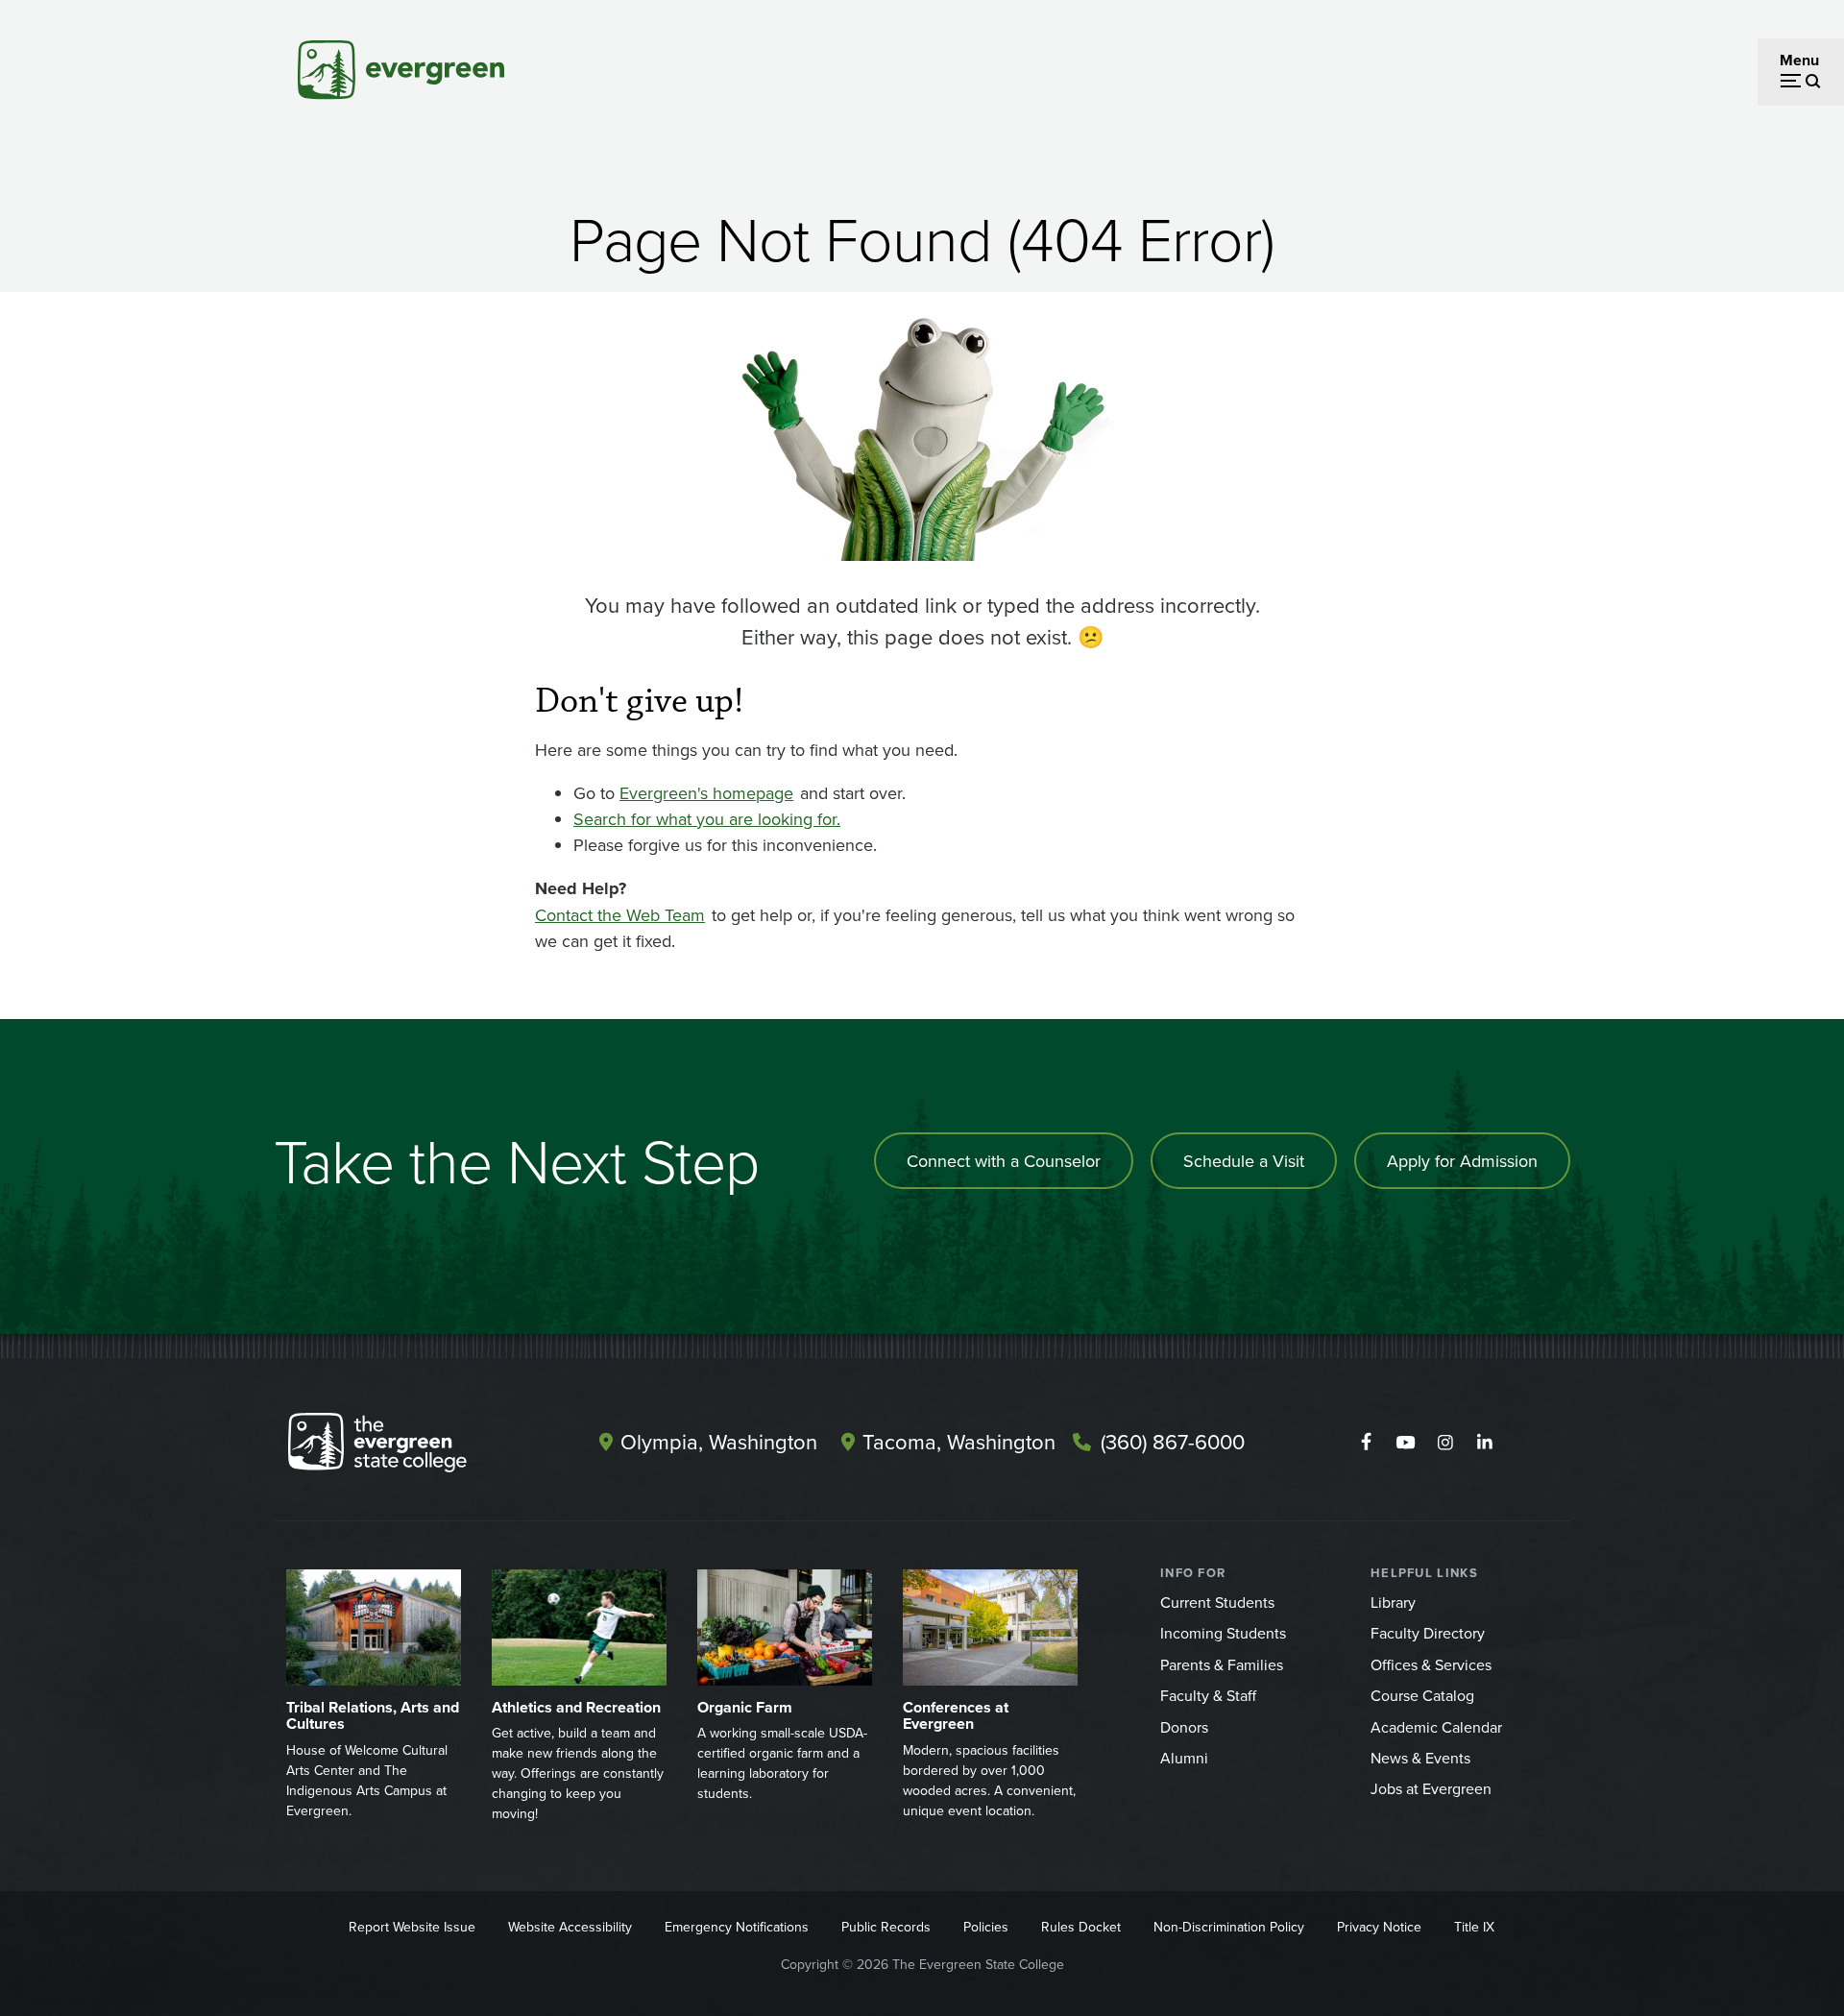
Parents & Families (1222, 1664)
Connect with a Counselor (1004, 1161)
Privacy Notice (1379, 1927)
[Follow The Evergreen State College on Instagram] (1445, 1443)
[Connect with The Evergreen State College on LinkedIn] (1484, 1443)
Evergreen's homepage (706, 793)
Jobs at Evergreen (1431, 1788)
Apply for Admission (1462, 1161)
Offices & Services (1431, 1664)
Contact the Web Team (620, 915)
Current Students (1217, 1602)
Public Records (886, 1927)
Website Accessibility (570, 1927)
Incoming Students (1223, 1633)
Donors (1184, 1727)
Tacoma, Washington (959, 1441)
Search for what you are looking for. (707, 819)
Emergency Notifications (737, 1927)
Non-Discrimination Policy (1229, 1927)
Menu (1799, 60)
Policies (986, 1927)
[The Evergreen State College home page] (411, 1446)
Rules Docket (1081, 1927)
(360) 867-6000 (1173, 1441)
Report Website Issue (412, 1927)
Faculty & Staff (1208, 1695)
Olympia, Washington (719, 1441)
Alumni (1184, 1758)
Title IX (1474, 1927)
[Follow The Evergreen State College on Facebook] (1366, 1443)
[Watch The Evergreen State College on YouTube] (1406, 1443)
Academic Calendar (1436, 1727)
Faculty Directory (1428, 1633)
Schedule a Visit (1244, 1161)
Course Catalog (1422, 1695)
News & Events (1420, 1758)
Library (1393, 1602)
